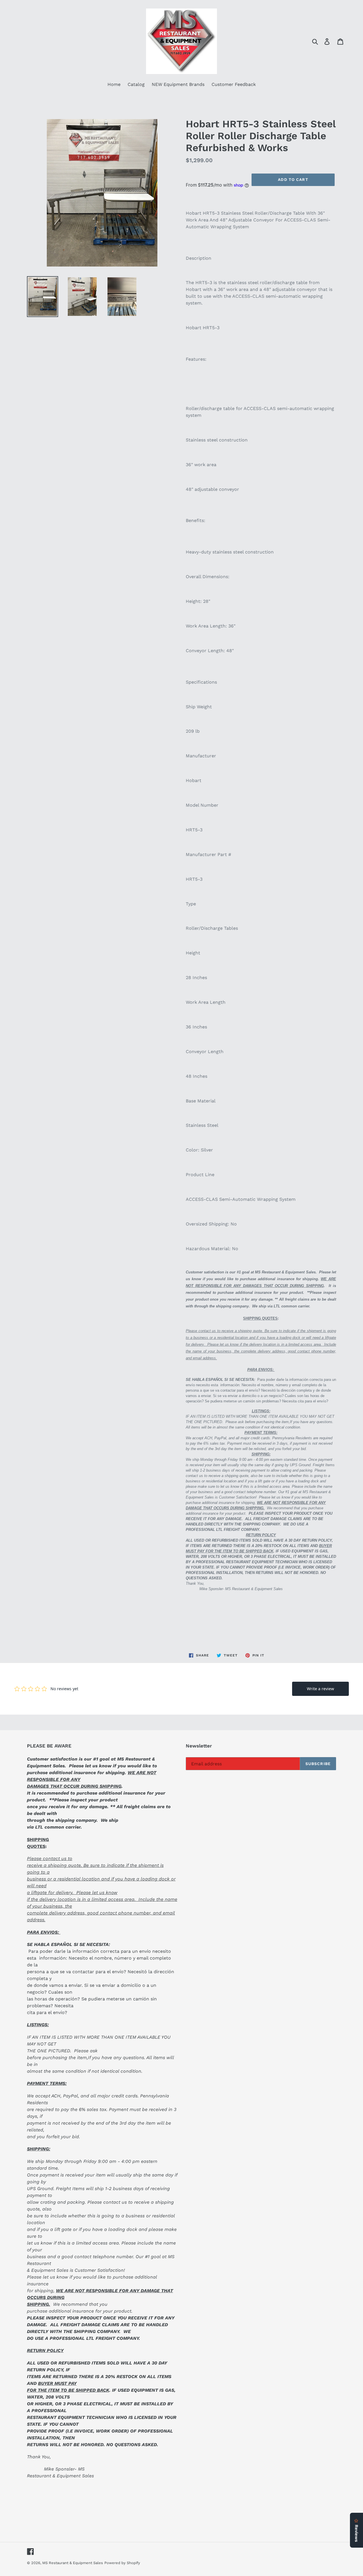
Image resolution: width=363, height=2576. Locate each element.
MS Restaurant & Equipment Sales (73, 2563)
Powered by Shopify (122, 2563)
